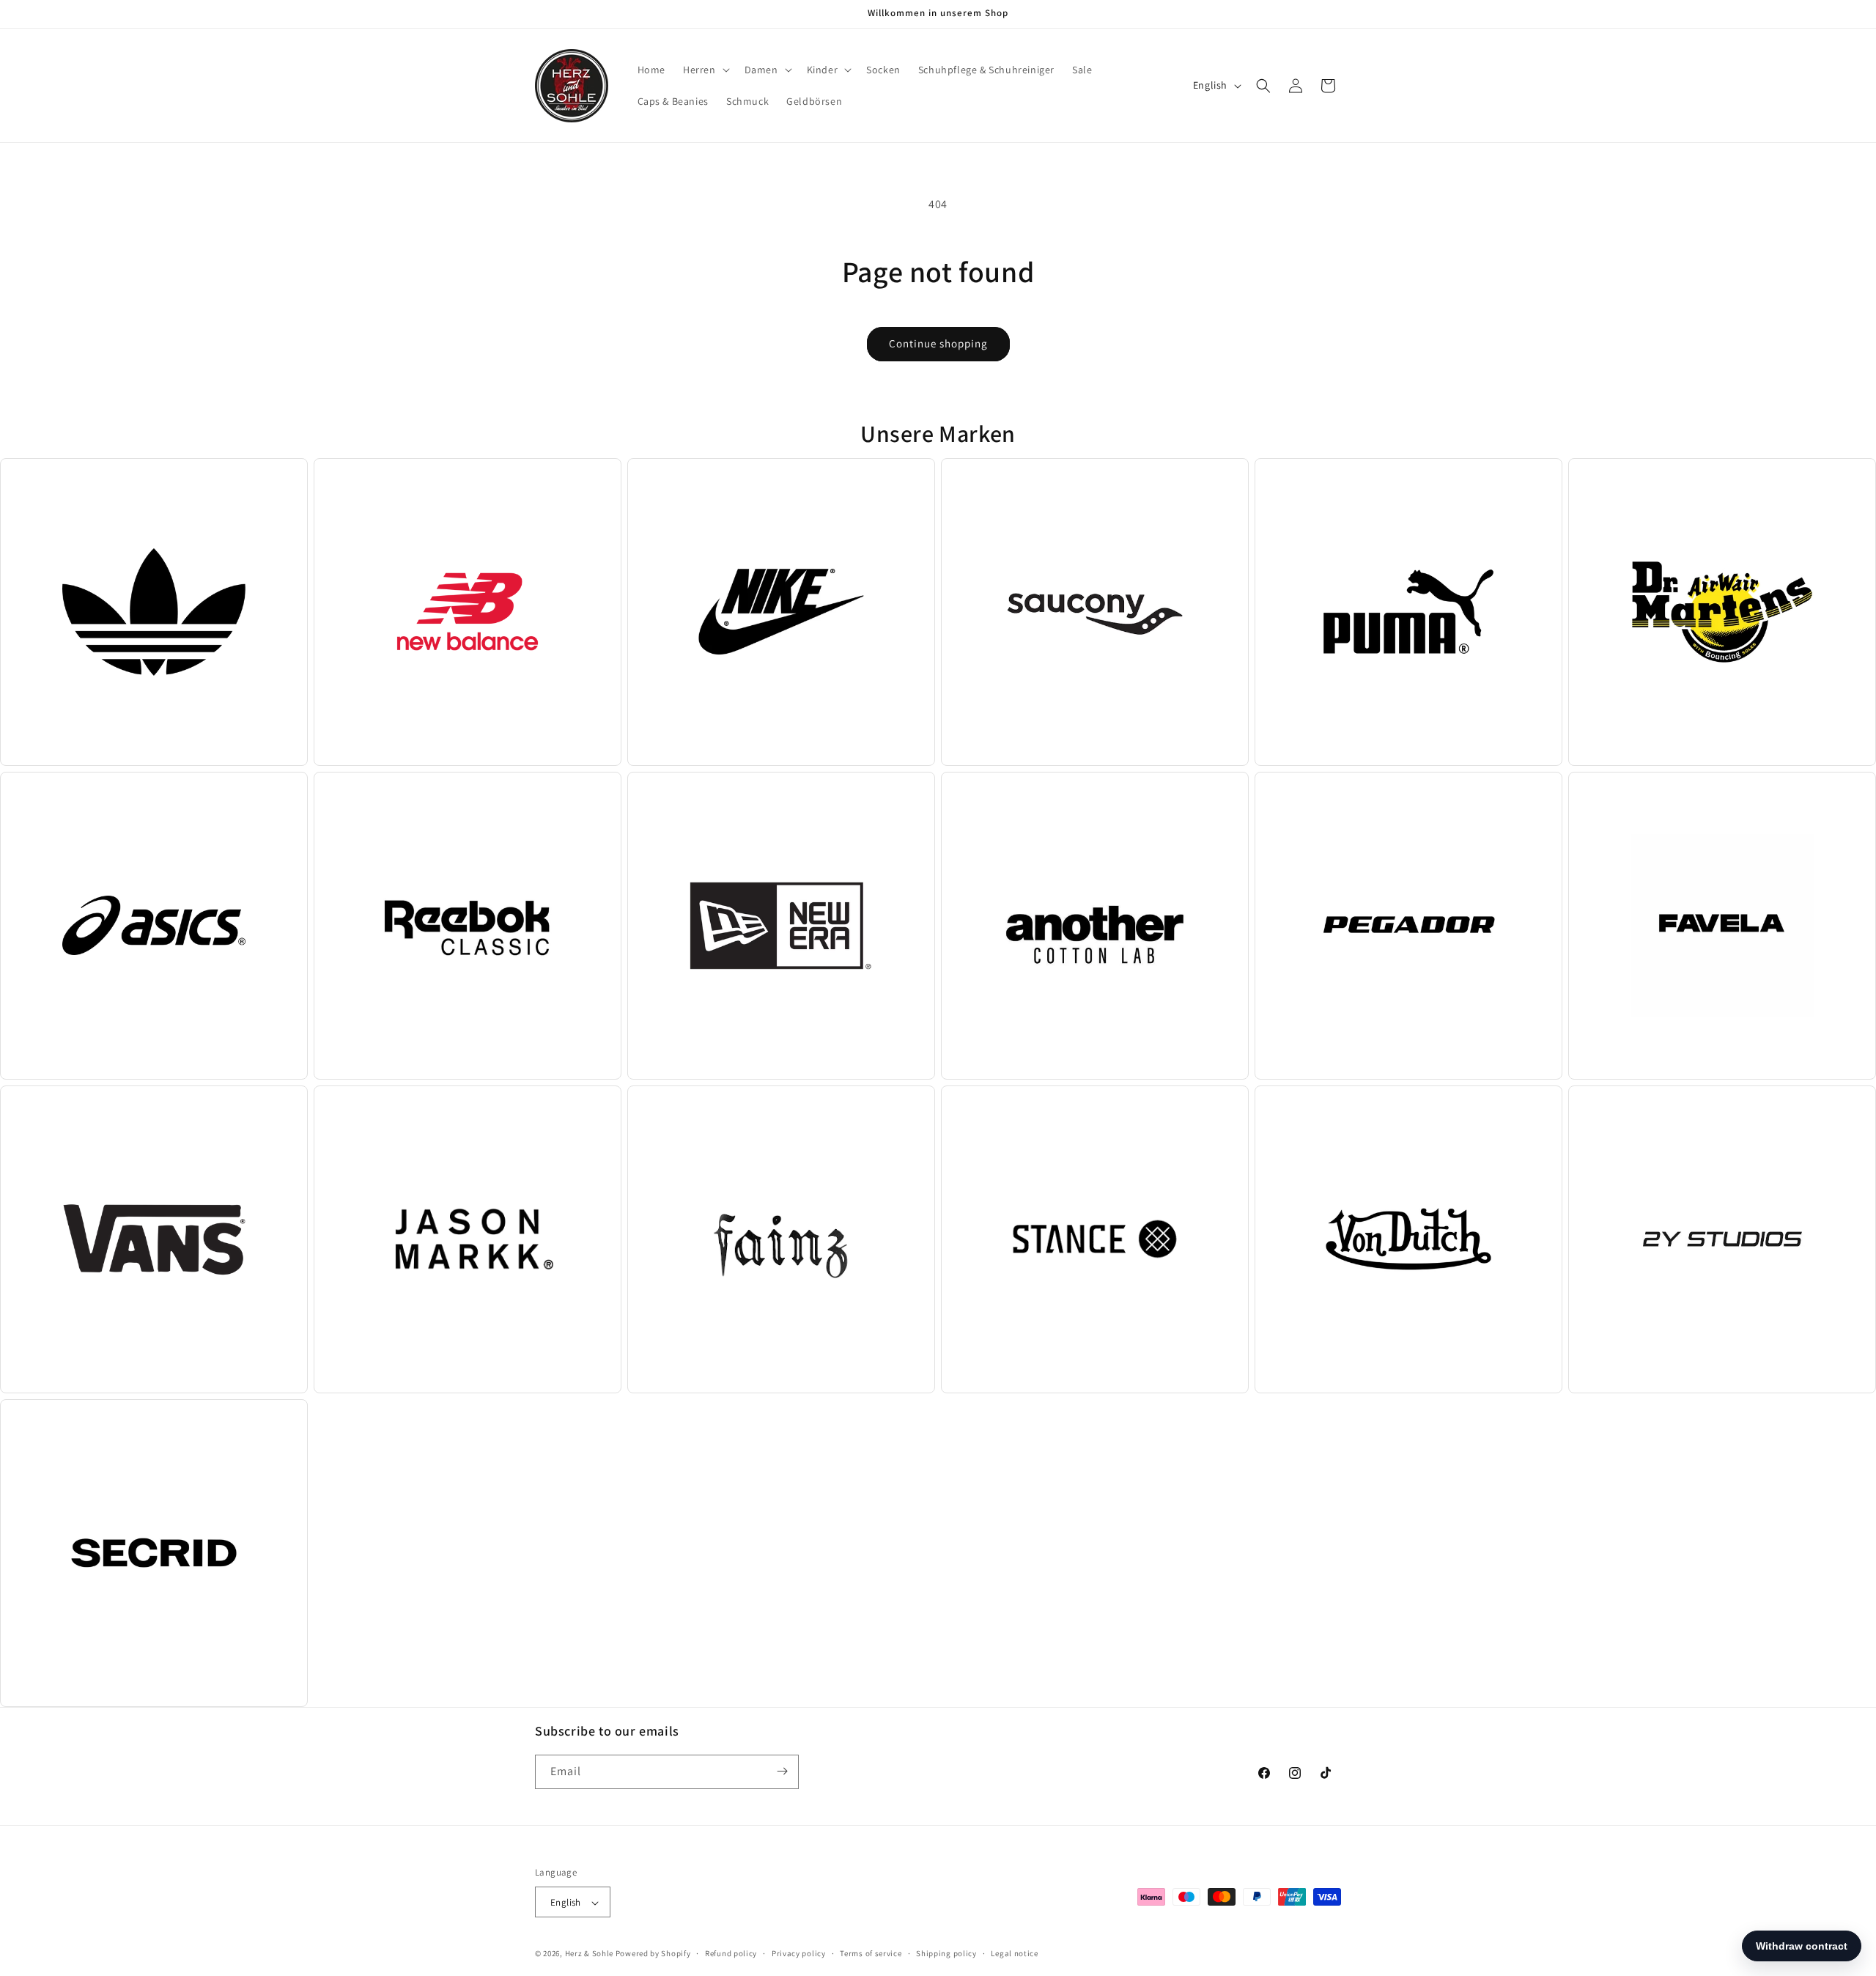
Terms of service (871, 1953)
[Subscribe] (782, 1771)
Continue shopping (938, 343)
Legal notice (1014, 1953)
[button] (705, 70)
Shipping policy (946, 1953)
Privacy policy (799, 1953)
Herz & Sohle (589, 1954)
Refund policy (731, 1953)
